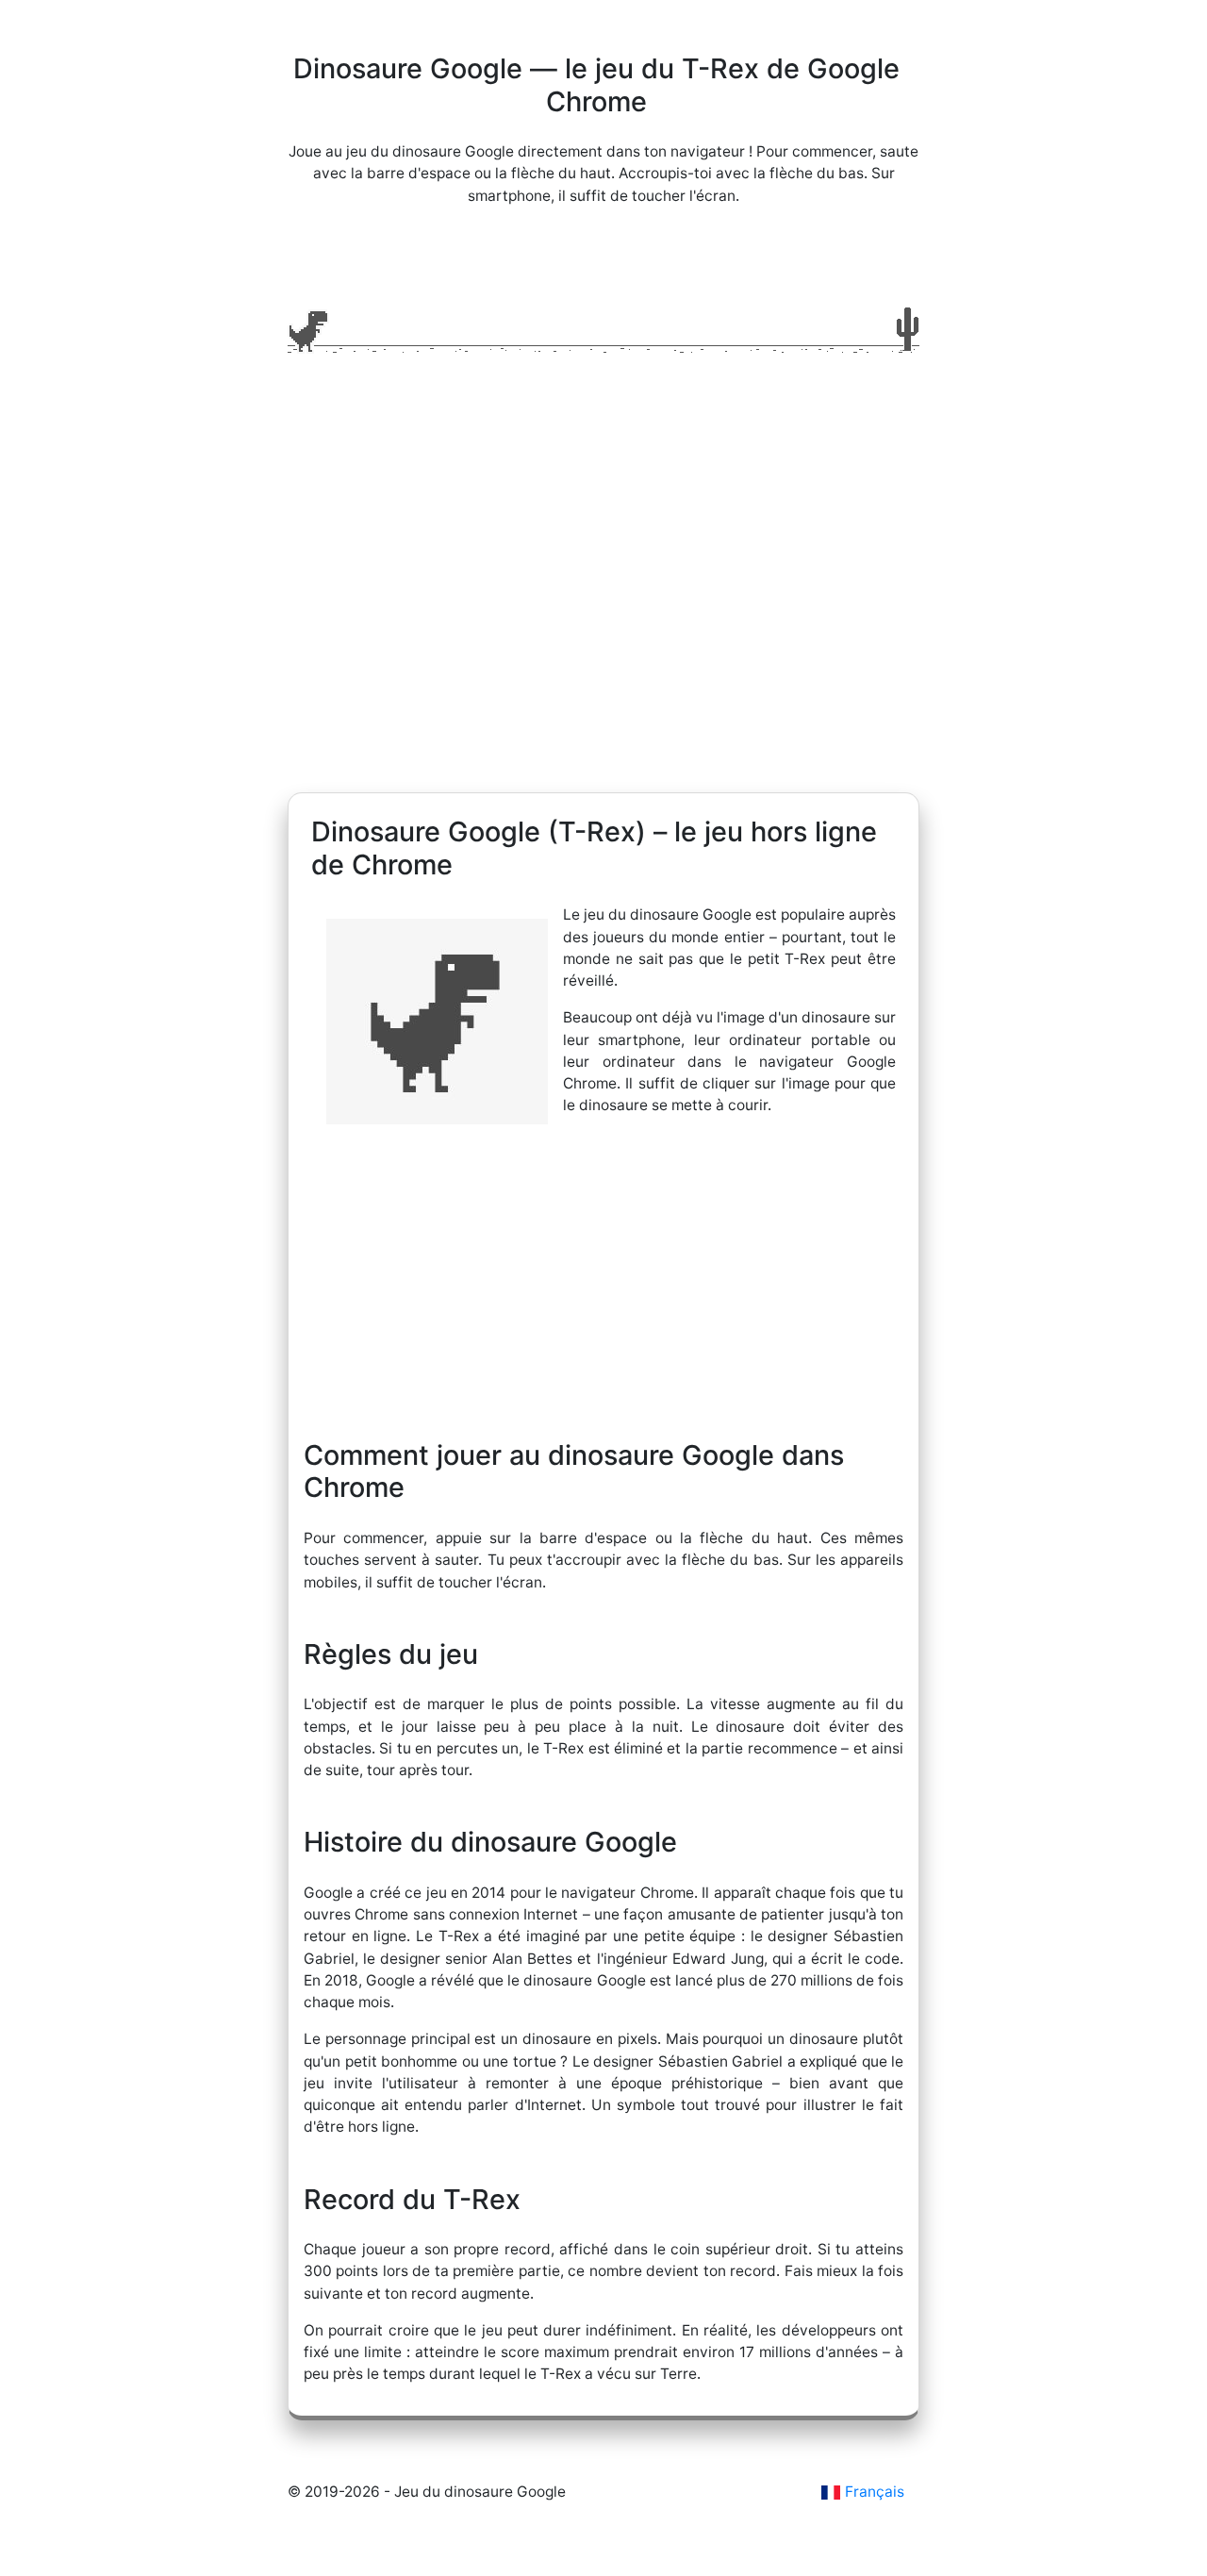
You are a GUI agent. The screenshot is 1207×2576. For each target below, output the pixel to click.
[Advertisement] (603, 613)
